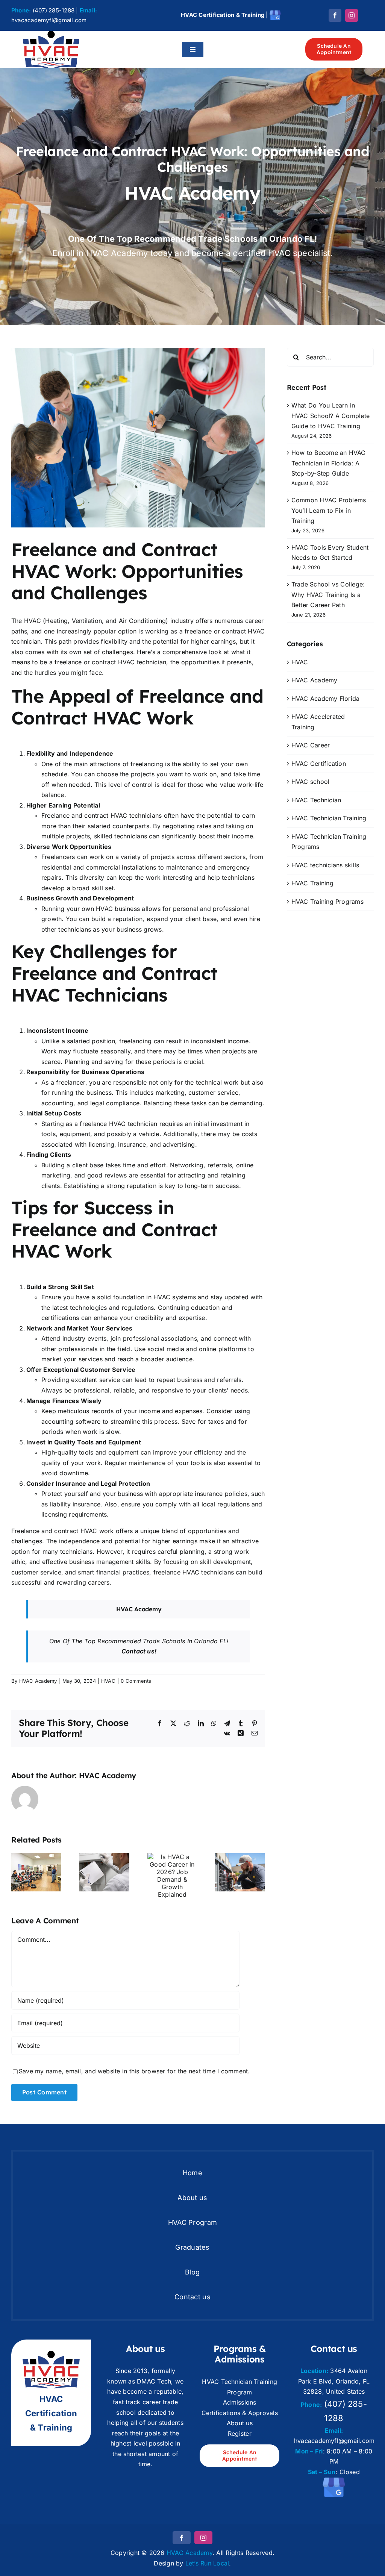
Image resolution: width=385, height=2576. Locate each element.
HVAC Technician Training (329, 818)
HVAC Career (311, 745)
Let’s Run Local (207, 2563)
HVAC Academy (38, 1681)
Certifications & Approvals (240, 2413)
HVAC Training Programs (327, 902)
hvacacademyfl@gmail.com (49, 20)
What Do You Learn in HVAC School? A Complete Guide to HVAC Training (331, 416)
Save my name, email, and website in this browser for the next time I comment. (134, 2071)
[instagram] (352, 15)
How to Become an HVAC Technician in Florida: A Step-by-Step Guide (329, 463)
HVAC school (311, 782)
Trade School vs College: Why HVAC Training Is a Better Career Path (328, 595)
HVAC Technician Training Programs (329, 842)
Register (240, 2434)
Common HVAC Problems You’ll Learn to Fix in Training (329, 510)
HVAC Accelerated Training (318, 722)
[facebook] (335, 15)
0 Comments (136, 1681)
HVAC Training (312, 883)
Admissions (239, 2402)
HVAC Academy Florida (326, 699)
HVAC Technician (316, 800)
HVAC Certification (319, 764)
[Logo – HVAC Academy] (51, 34)
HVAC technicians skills (325, 865)
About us (240, 2423)
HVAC (108, 1681)
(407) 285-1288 (54, 10)
